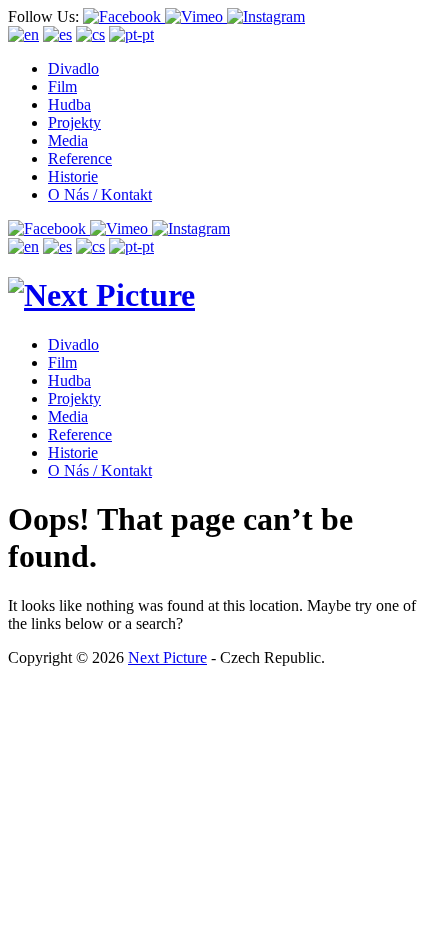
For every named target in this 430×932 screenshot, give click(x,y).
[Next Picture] (101, 295)
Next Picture (167, 657)
